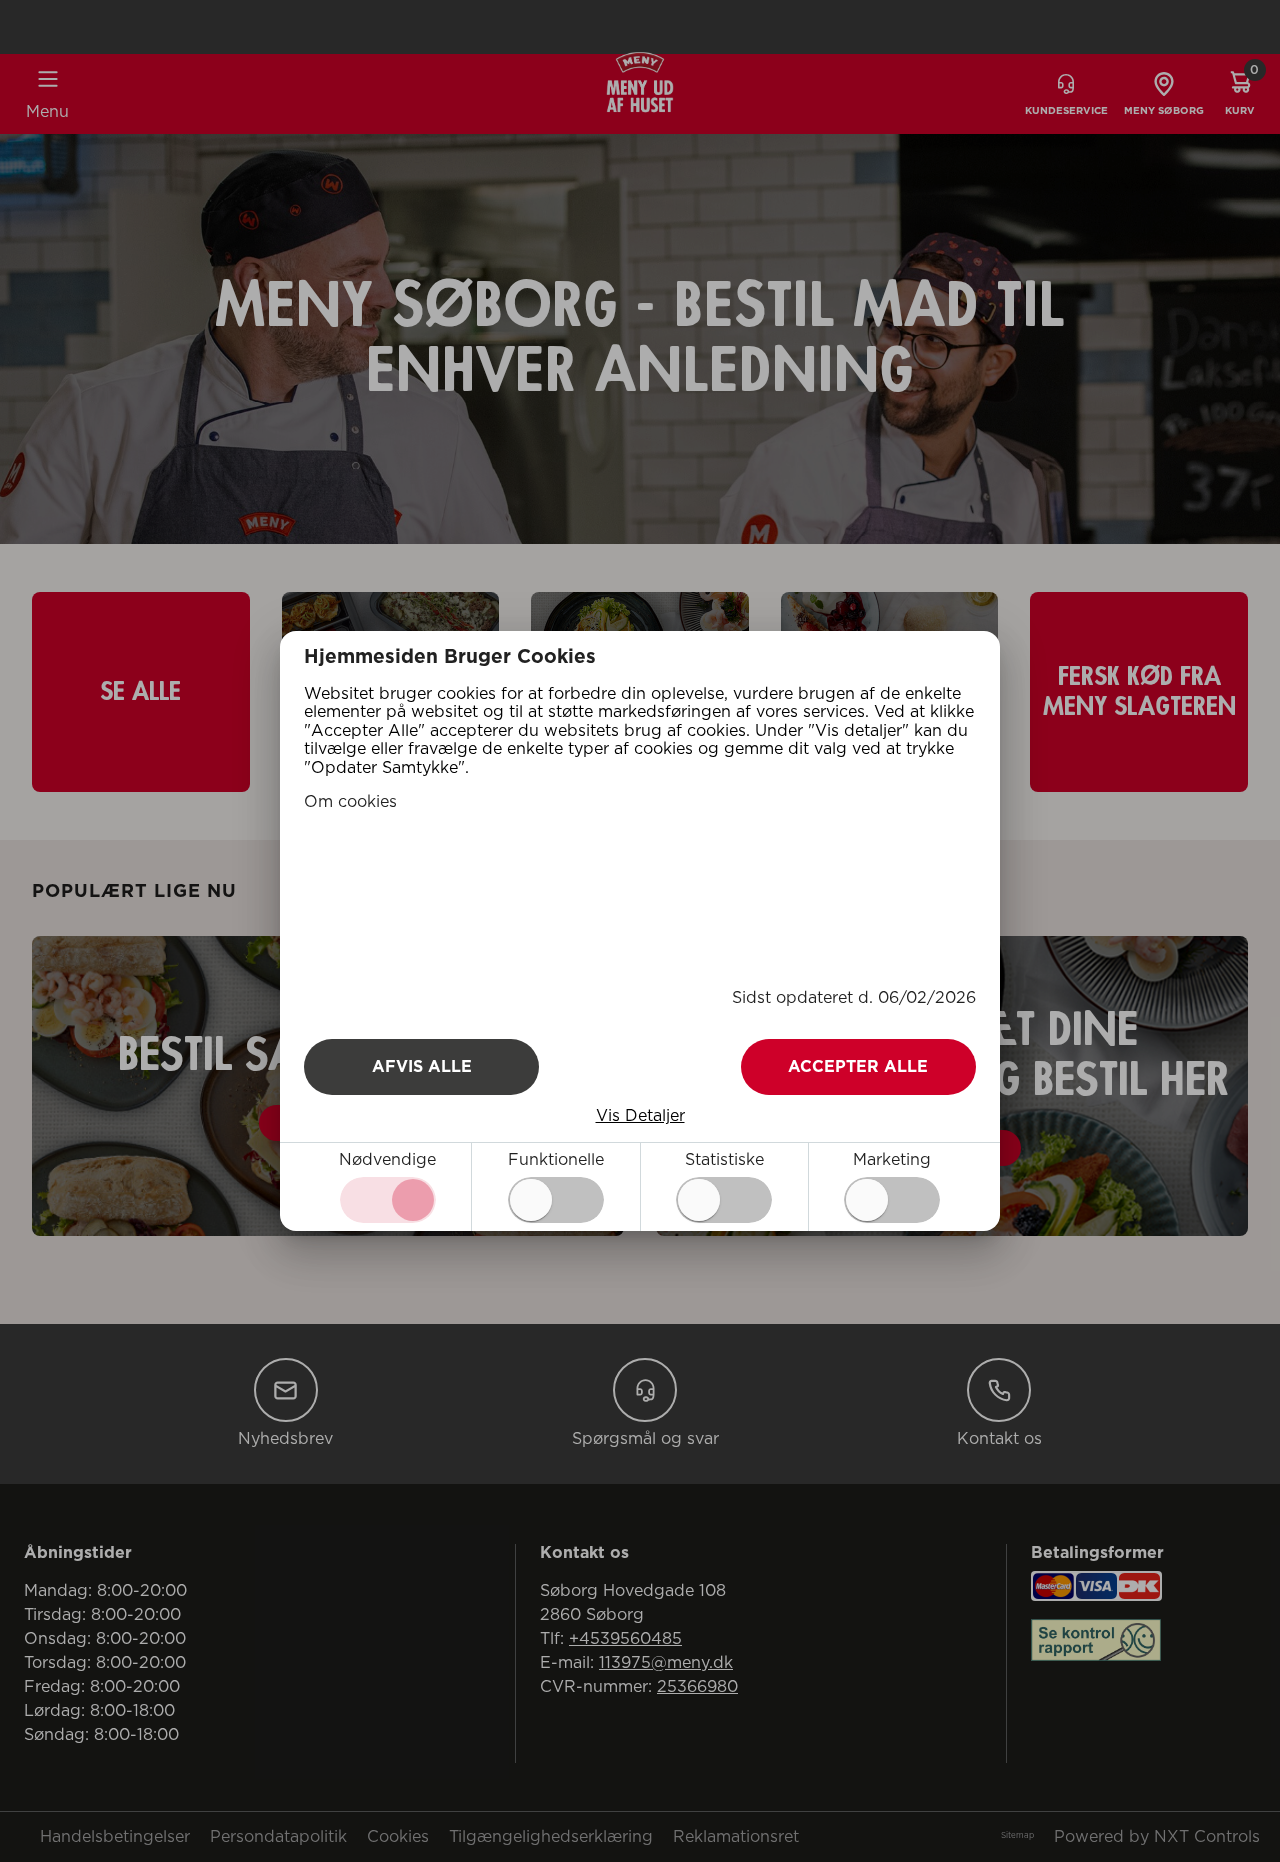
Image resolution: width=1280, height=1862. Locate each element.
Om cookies (350, 802)
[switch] (556, 1200)
